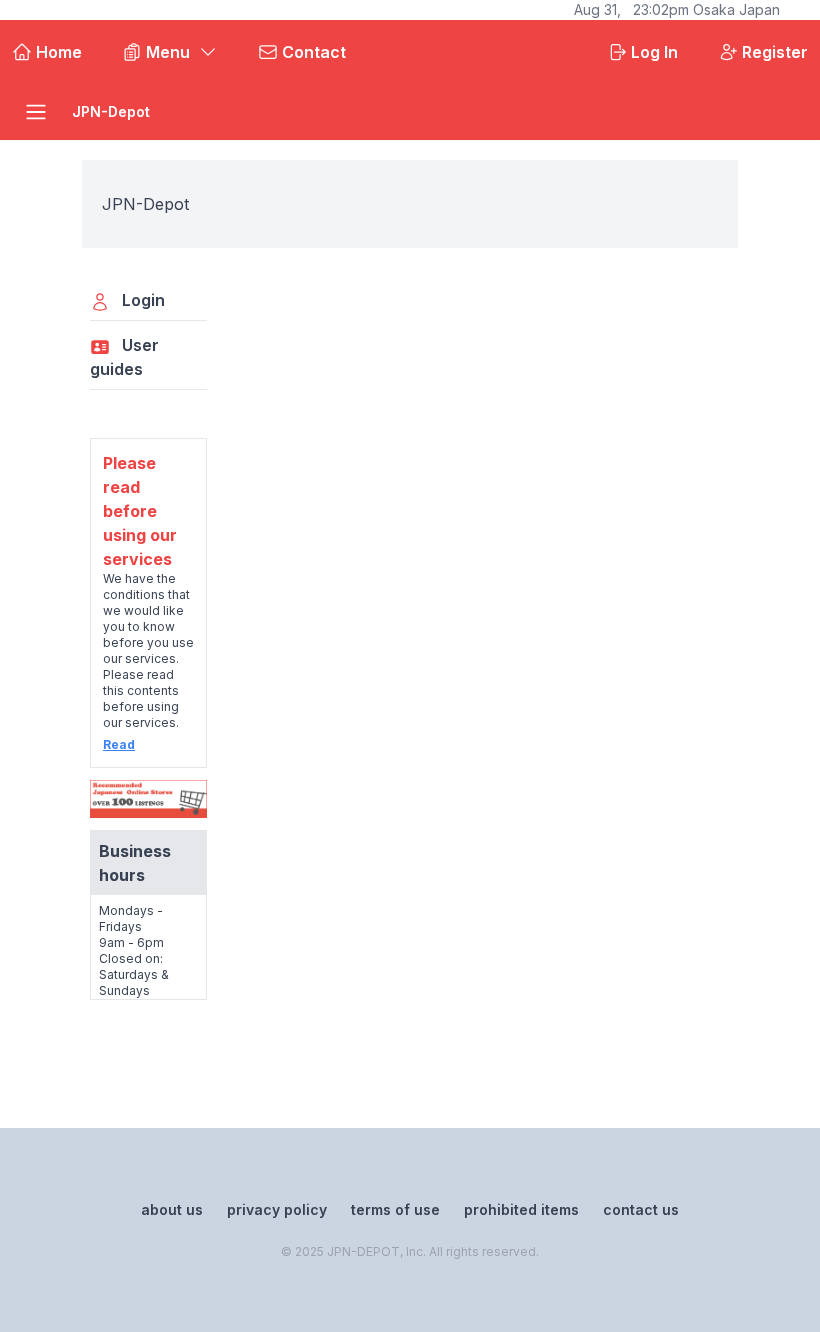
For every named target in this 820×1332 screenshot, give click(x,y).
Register (775, 52)
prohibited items (521, 1209)
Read (119, 744)
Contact (314, 52)
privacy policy (277, 1209)
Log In (654, 52)
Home (59, 52)
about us (172, 1209)
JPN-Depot (111, 111)
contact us (641, 1209)
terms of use (395, 1209)
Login (143, 300)
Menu (168, 52)
